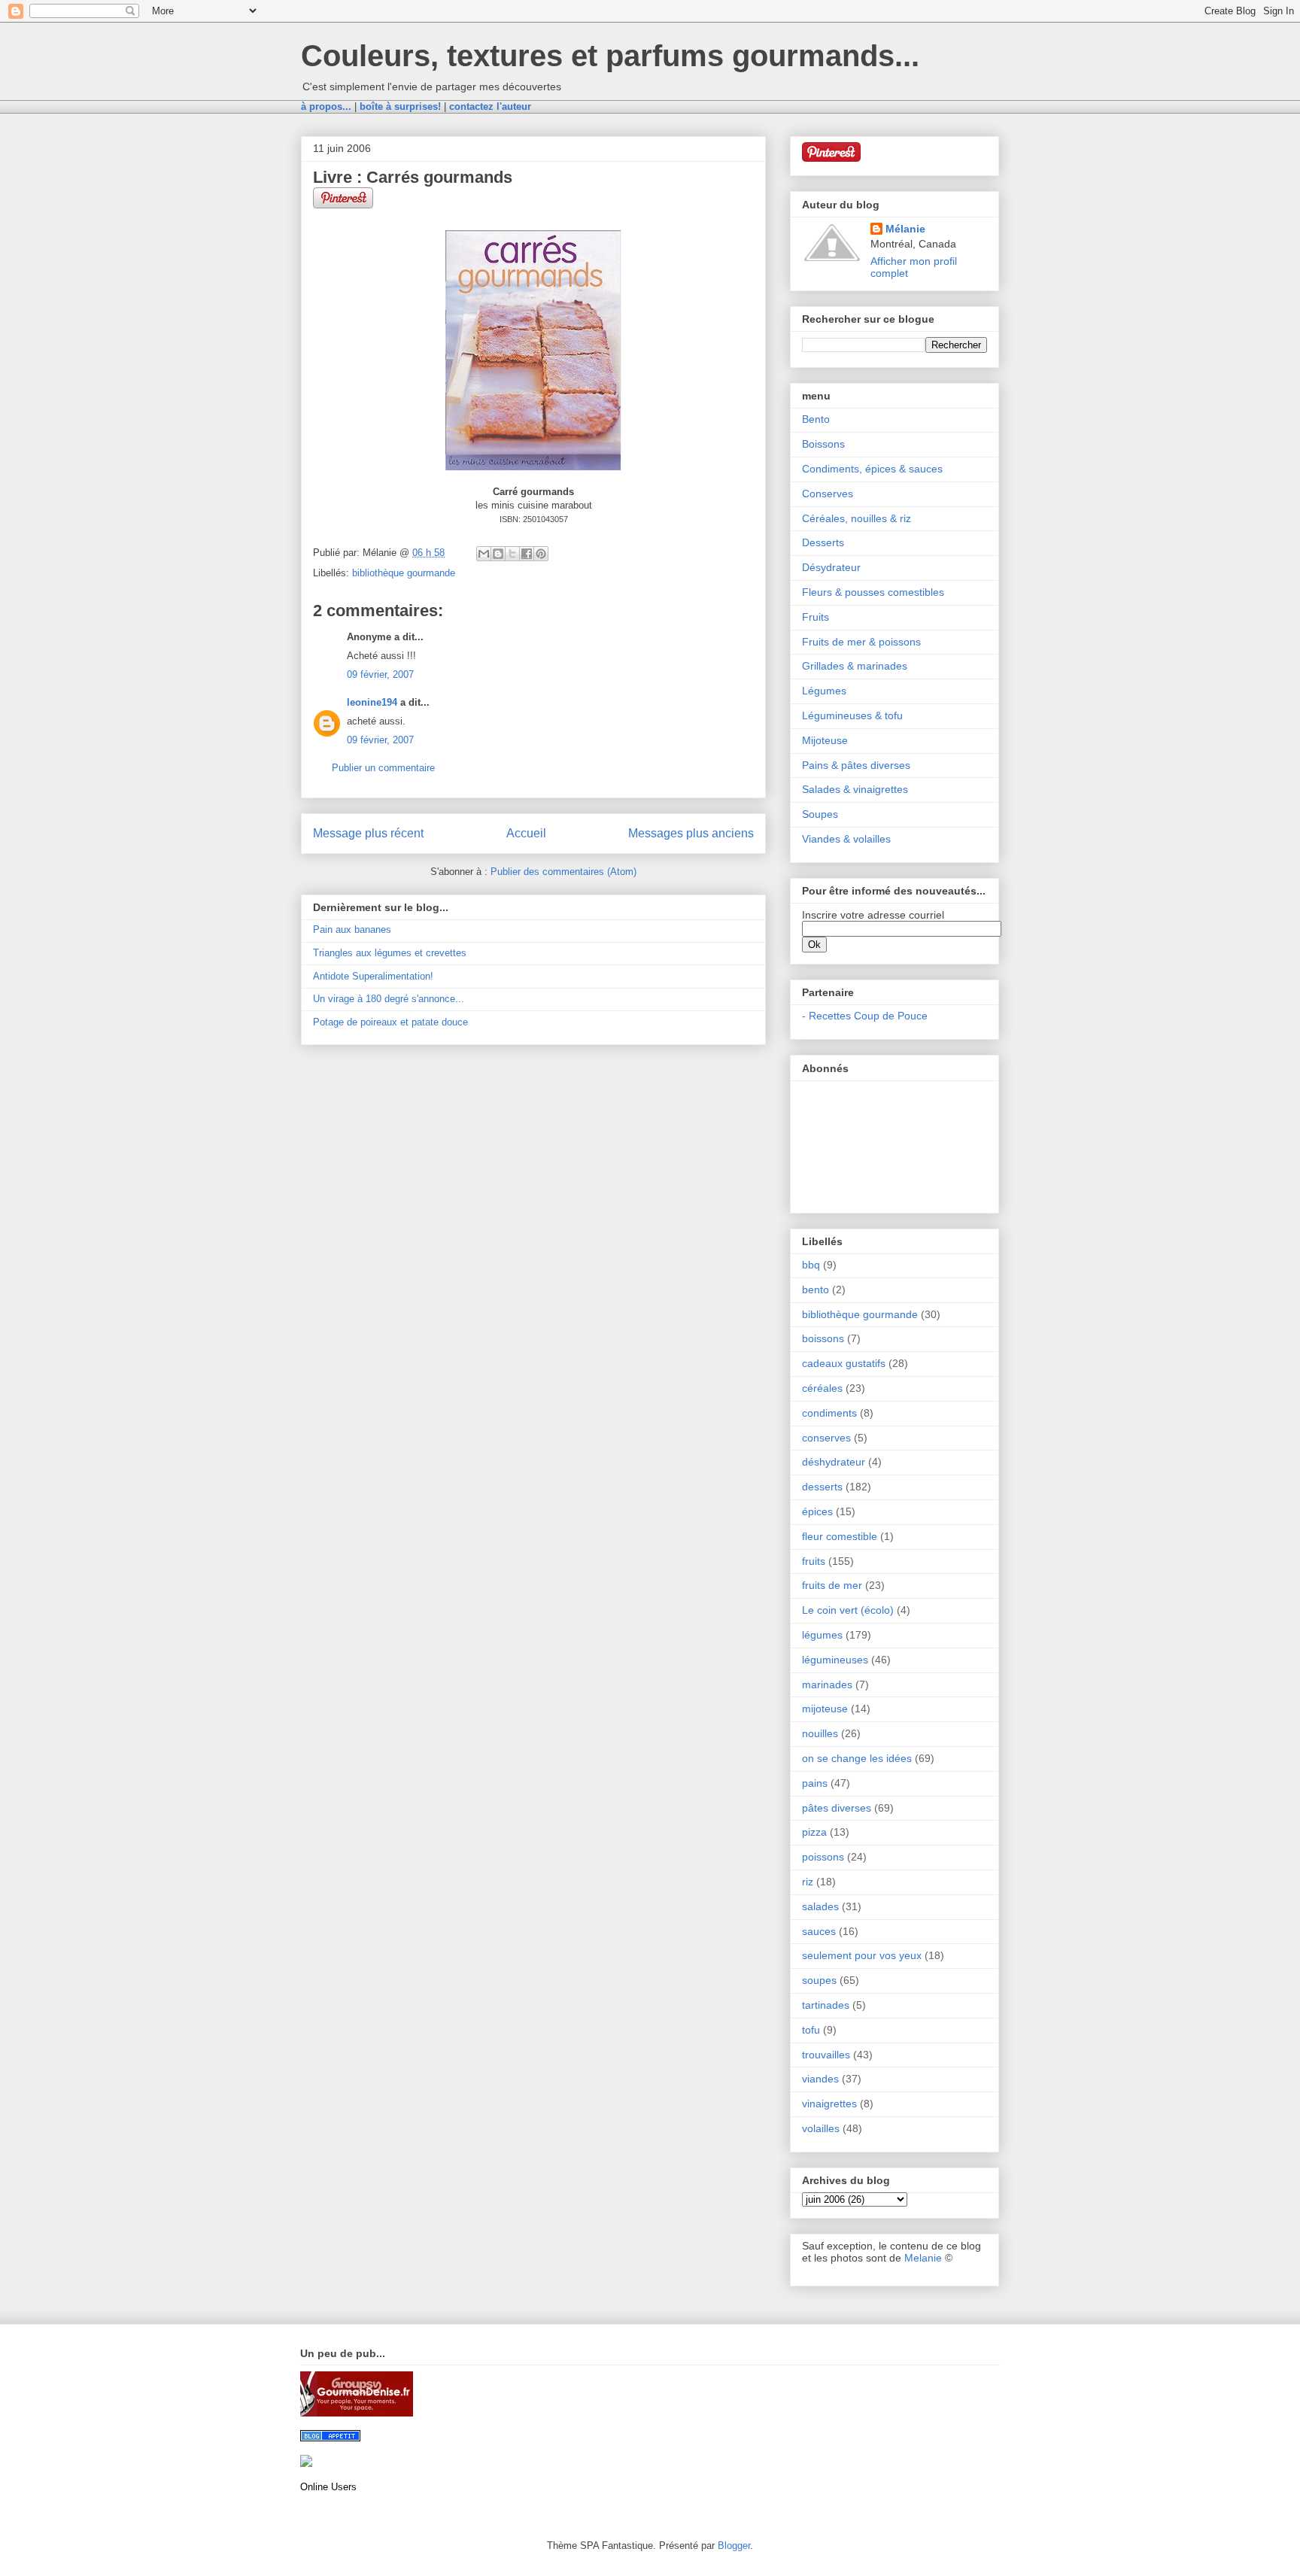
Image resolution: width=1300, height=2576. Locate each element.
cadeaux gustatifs (844, 1363)
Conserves (828, 494)
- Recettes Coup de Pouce (865, 1016)
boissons (823, 1338)
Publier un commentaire (383, 768)
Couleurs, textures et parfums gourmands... (610, 56)
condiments (829, 1413)
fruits (814, 1561)
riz (808, 1882)
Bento (816, 419)
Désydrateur (831, 567)
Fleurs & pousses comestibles (873, 592)
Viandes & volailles (846, 839)
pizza (814, 1832)
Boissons (823, 444)
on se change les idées (857, 1758)
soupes (819, 1980)
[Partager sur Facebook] (527, 554)
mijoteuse (825, 1709)
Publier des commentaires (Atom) (563, 872)
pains (815, 1783)
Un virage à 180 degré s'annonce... (389, 999)
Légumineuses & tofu (852, 715)
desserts (822, 1487)
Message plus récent (368, 833)
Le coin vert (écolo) (848, 1610)
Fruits (816, 617)
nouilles (820, 1733)
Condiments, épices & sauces (872, 469)
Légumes (824, 691)
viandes (820, 2079)
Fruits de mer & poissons (861, 642)
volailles (821, 2128)
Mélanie (905, 229)
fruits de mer (832, 1585)
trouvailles (826, 2055)
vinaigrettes (829, 2104)
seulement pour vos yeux (862, 1955)
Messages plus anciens (691, 833)
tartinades (826, 2005)
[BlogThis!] (498, 554)
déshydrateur (834, 1462)
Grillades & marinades (855, 666)
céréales (822, 1388)
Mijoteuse (825, 740)
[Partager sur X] (512, 554)
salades (820, 1906)
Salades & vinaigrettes (855, 789)
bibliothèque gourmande (404, 573)
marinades (827, 1684)
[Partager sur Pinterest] (541, 554)
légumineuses (835, 1660)
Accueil (526, 833)
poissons (823, 1857)
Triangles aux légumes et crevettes (390, 953)
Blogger (734, 2546)
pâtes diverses (837, 1808)
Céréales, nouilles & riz (857, 518)
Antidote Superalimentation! (373, 976)
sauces (819, 1931)
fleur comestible (840, 1536)
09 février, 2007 (380, 674)
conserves (826, 1438)
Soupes (820, 814)
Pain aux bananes (352, 930)
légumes (822, 1635)
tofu (811, 2030)
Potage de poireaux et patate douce (390, 1022)
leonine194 (372, 702)
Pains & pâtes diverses (856, 765)
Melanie (923, 2258)
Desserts (823, 542)
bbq (811, 1265)
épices (817, 1511)
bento (816, 1290)
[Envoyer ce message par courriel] (484, 554)
